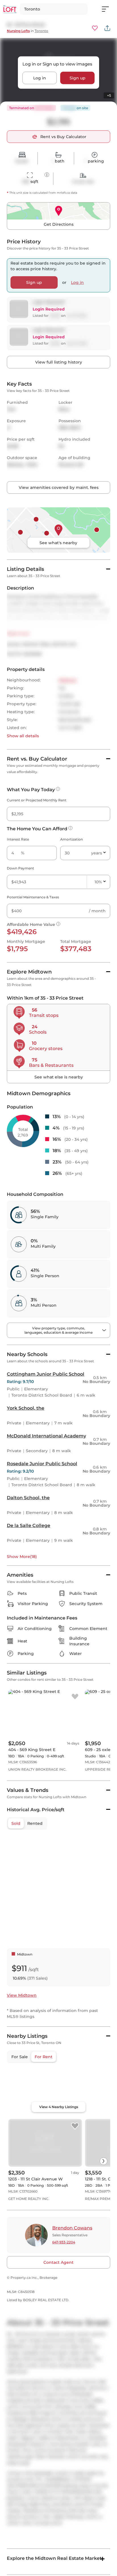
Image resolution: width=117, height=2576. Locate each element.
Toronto (41, 31)
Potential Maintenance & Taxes (33, 897)
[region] (58, 2093)
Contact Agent (58, 2262)
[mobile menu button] (108, 9)
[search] (54, 9)
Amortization (72, 839)
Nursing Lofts (18, 31)
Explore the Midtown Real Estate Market (54, 2558)
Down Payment (20, 868)
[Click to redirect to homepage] (10, 9)
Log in (40, 78)
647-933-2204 (64, 2242)
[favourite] (95, 28)
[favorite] (75, 1697)
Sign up (78, 78)
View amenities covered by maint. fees (59, 487)
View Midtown (22, 1995)
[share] (107, 28)
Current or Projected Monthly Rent (37, 800)
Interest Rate (18, 839)
